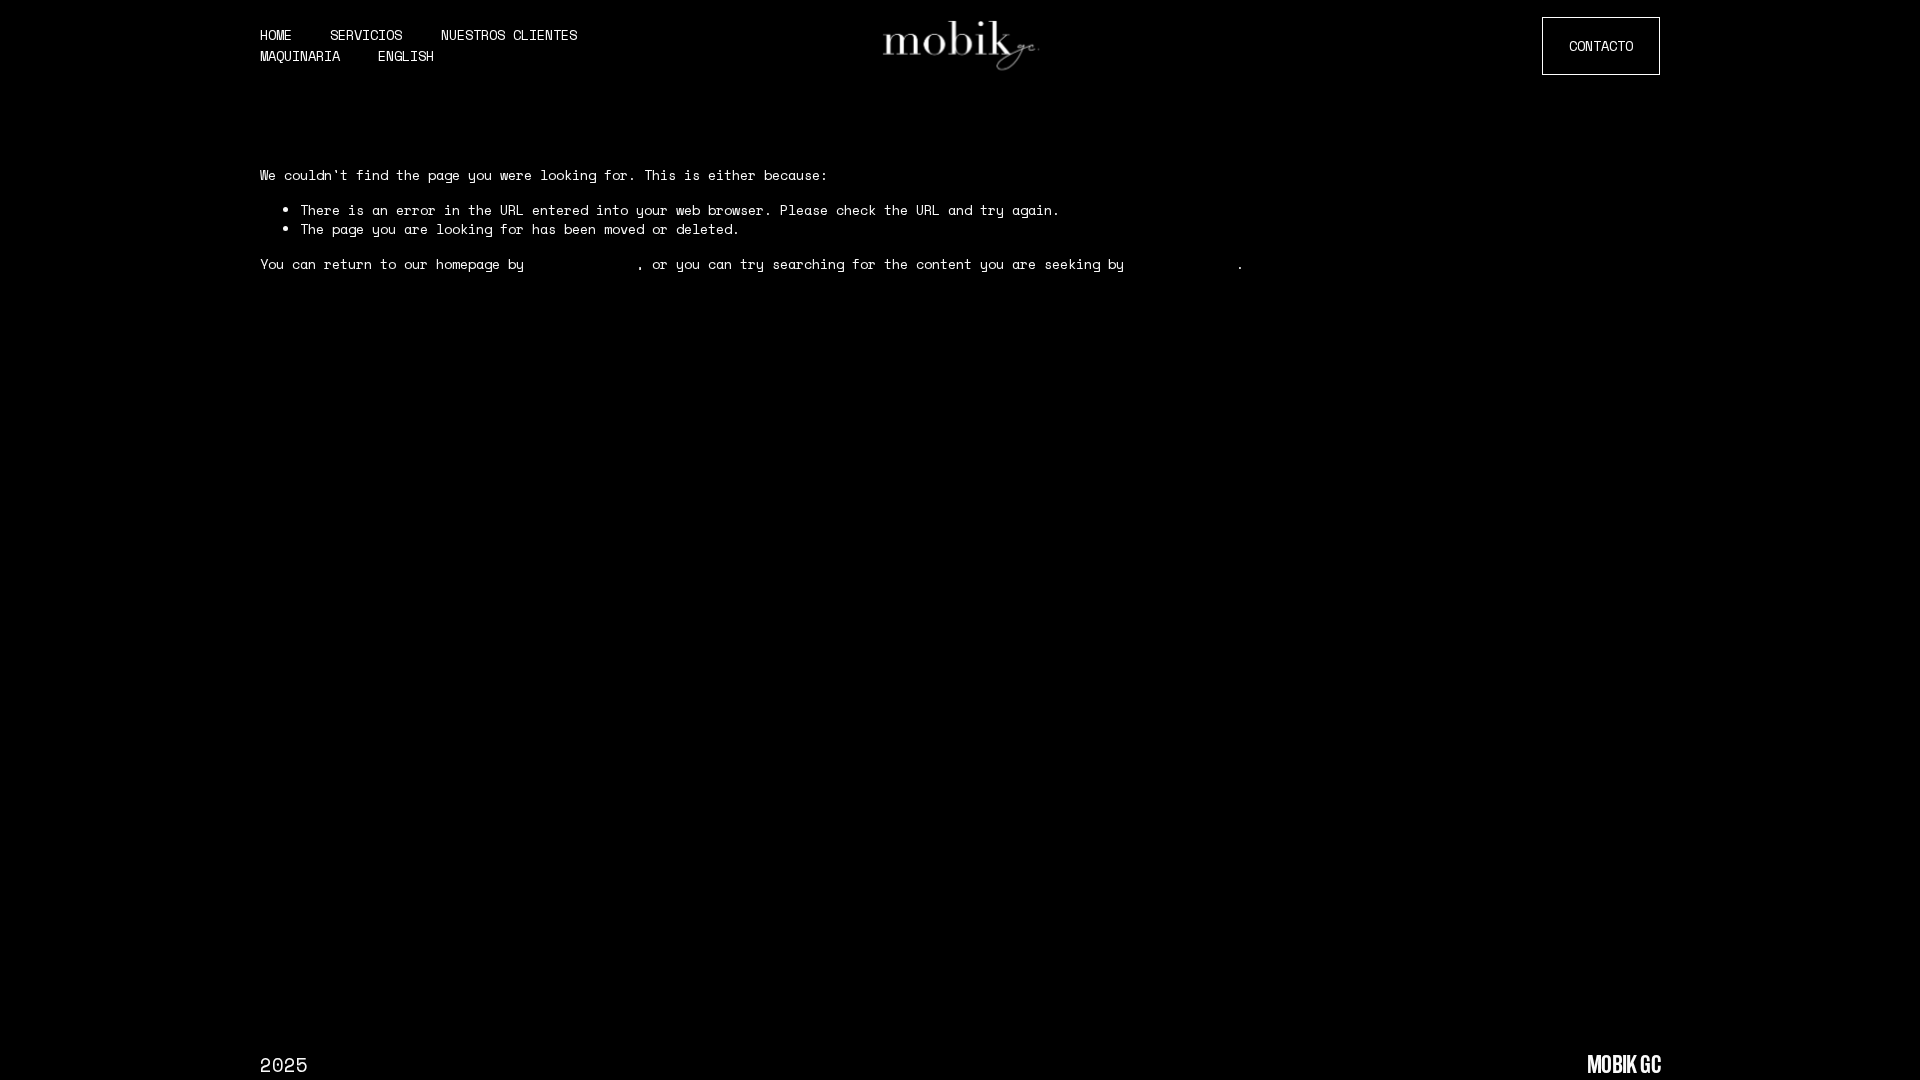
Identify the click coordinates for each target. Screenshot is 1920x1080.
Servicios (366, 35)
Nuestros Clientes (509, 35)
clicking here (584, 264)
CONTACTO (1601, 46)
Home (276, 35)
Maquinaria (300, 56)
